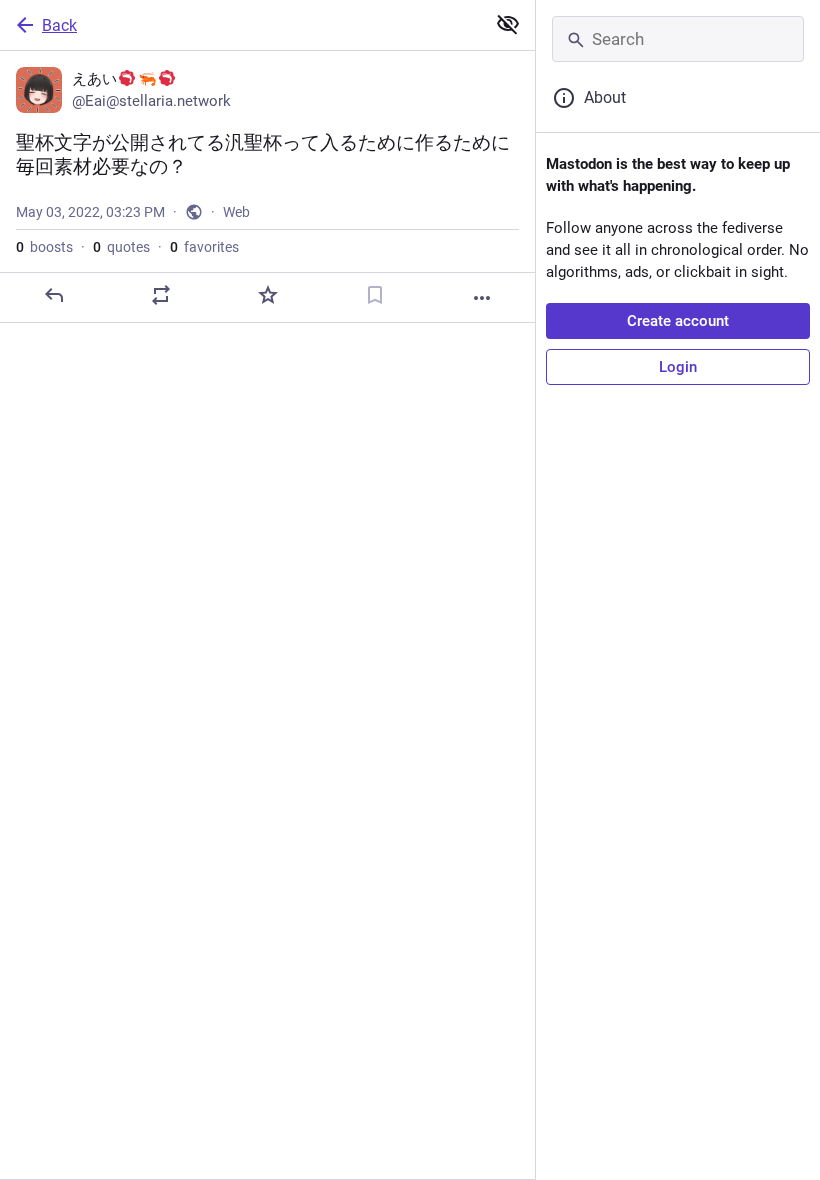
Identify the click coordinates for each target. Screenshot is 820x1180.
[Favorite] (268, 295)
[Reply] (54, 295)
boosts (44, 247)
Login (678, 367)
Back (59, 25)
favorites (204, 247)
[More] (482, 298)
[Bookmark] (375, 295)
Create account (678, 321)
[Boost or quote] (161, 295)
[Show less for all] (508, 24)
